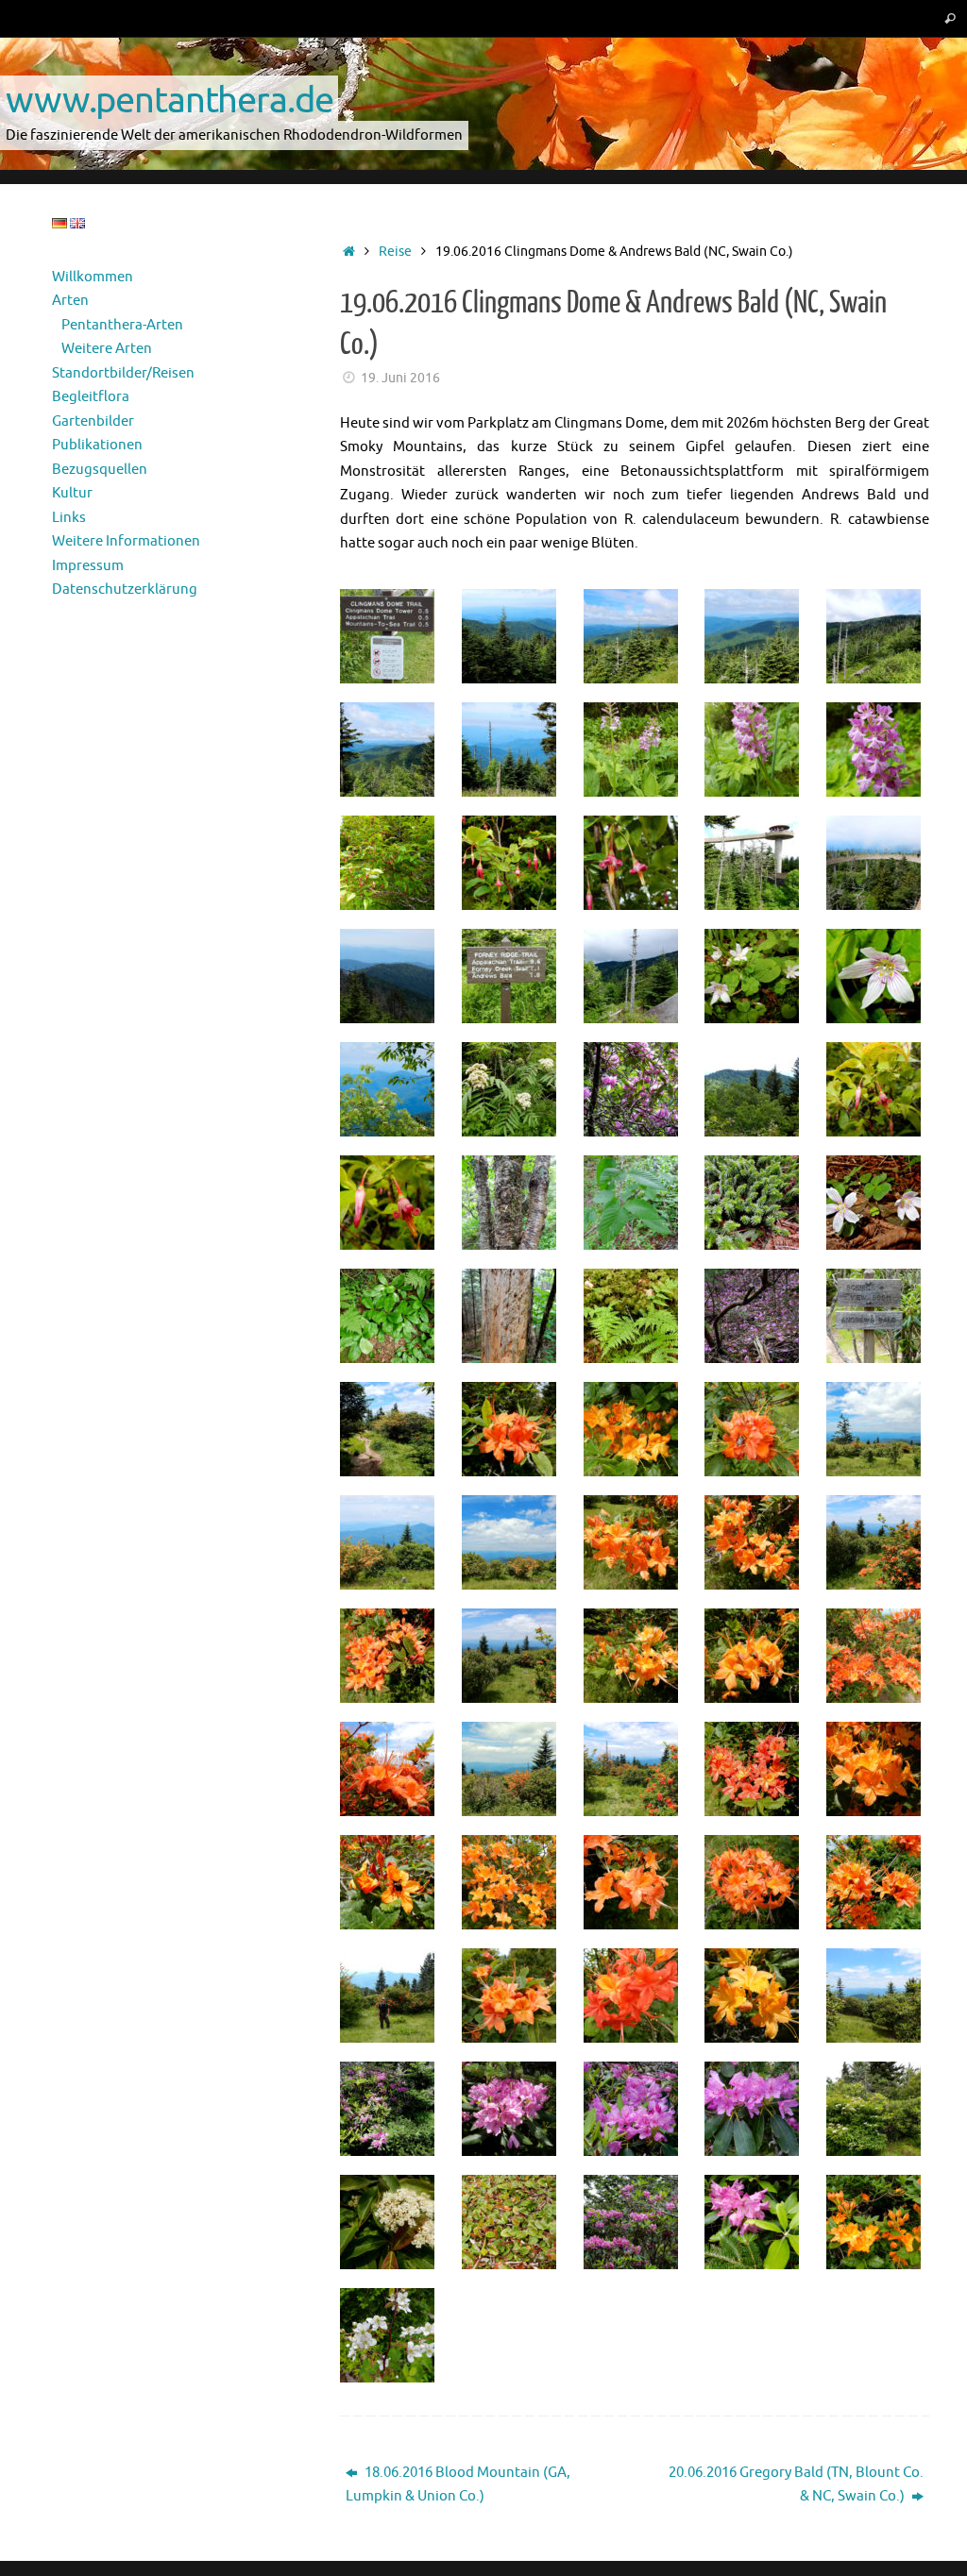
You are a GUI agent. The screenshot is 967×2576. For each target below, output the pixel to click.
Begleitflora (91, 397)
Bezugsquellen (100, 470)
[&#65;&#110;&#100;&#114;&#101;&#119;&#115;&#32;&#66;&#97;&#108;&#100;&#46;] (878, 1316)
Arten (70, 301)
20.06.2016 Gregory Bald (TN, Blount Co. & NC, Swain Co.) (796, 2485)
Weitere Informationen (126, 541)
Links (69, 518)
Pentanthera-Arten (122, 325)
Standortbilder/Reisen (123, 373)
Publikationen (97, 445)
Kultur (72, 493)
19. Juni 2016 (400, 378)
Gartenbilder (93, 421)
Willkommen (93, 277)
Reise (395, 252)
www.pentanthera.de (169, 99)
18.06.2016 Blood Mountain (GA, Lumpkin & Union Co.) (458, 2485)
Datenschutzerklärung (125, 589)
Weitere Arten (107, 349)
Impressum (88, 566)
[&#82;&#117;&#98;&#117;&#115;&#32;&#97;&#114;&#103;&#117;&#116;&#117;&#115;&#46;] (391, 2335)
